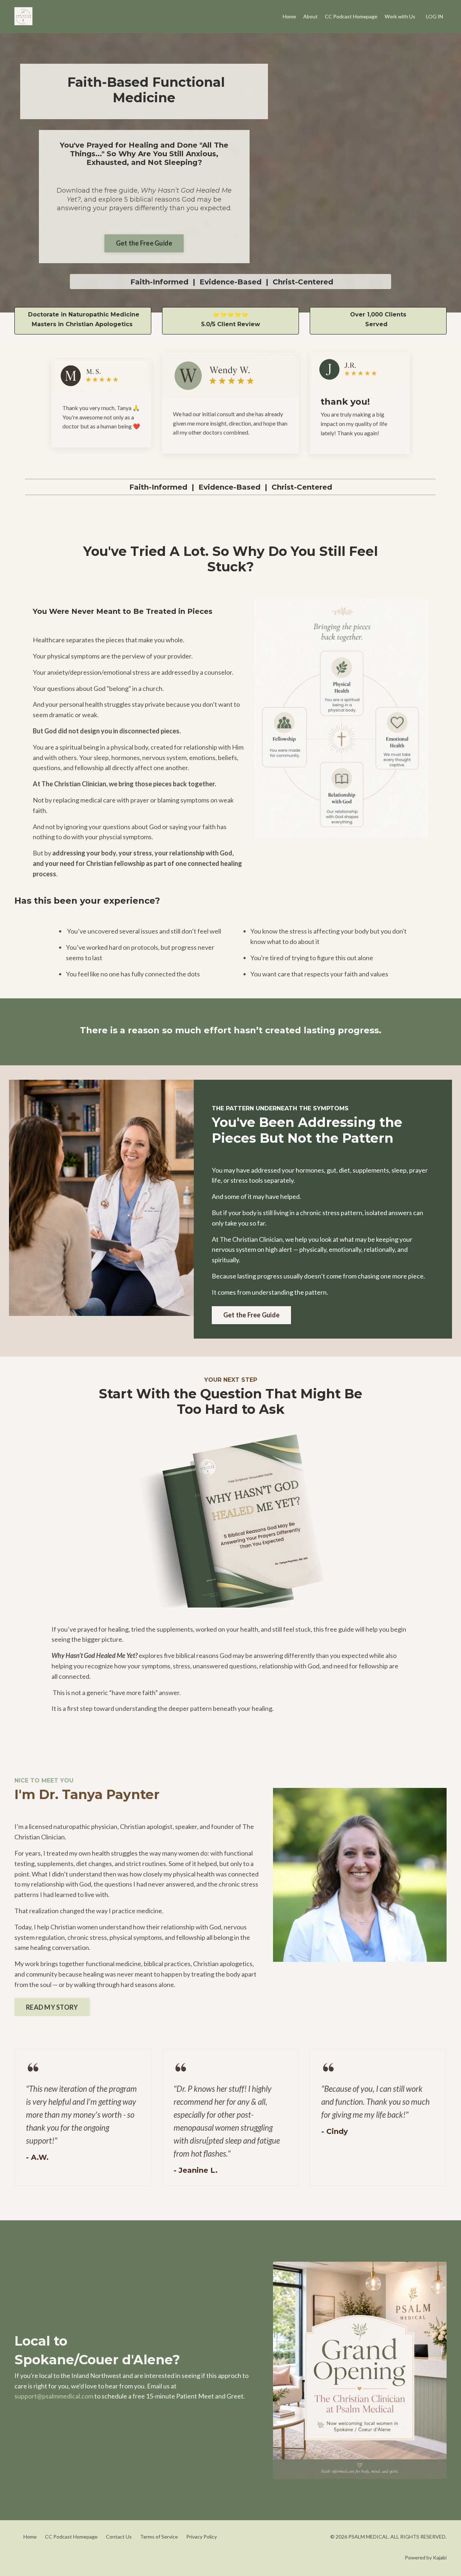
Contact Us (119, 2537)
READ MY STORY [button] (52, 2007)
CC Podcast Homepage (351, 16)
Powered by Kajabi (426, 2557)
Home (289, 16)
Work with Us (400, 16)
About (310, 16)
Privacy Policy (202, 2537)
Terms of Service (159, 2537)
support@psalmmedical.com (54, 2396)
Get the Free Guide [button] (144, 243)
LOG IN (435, 16)
